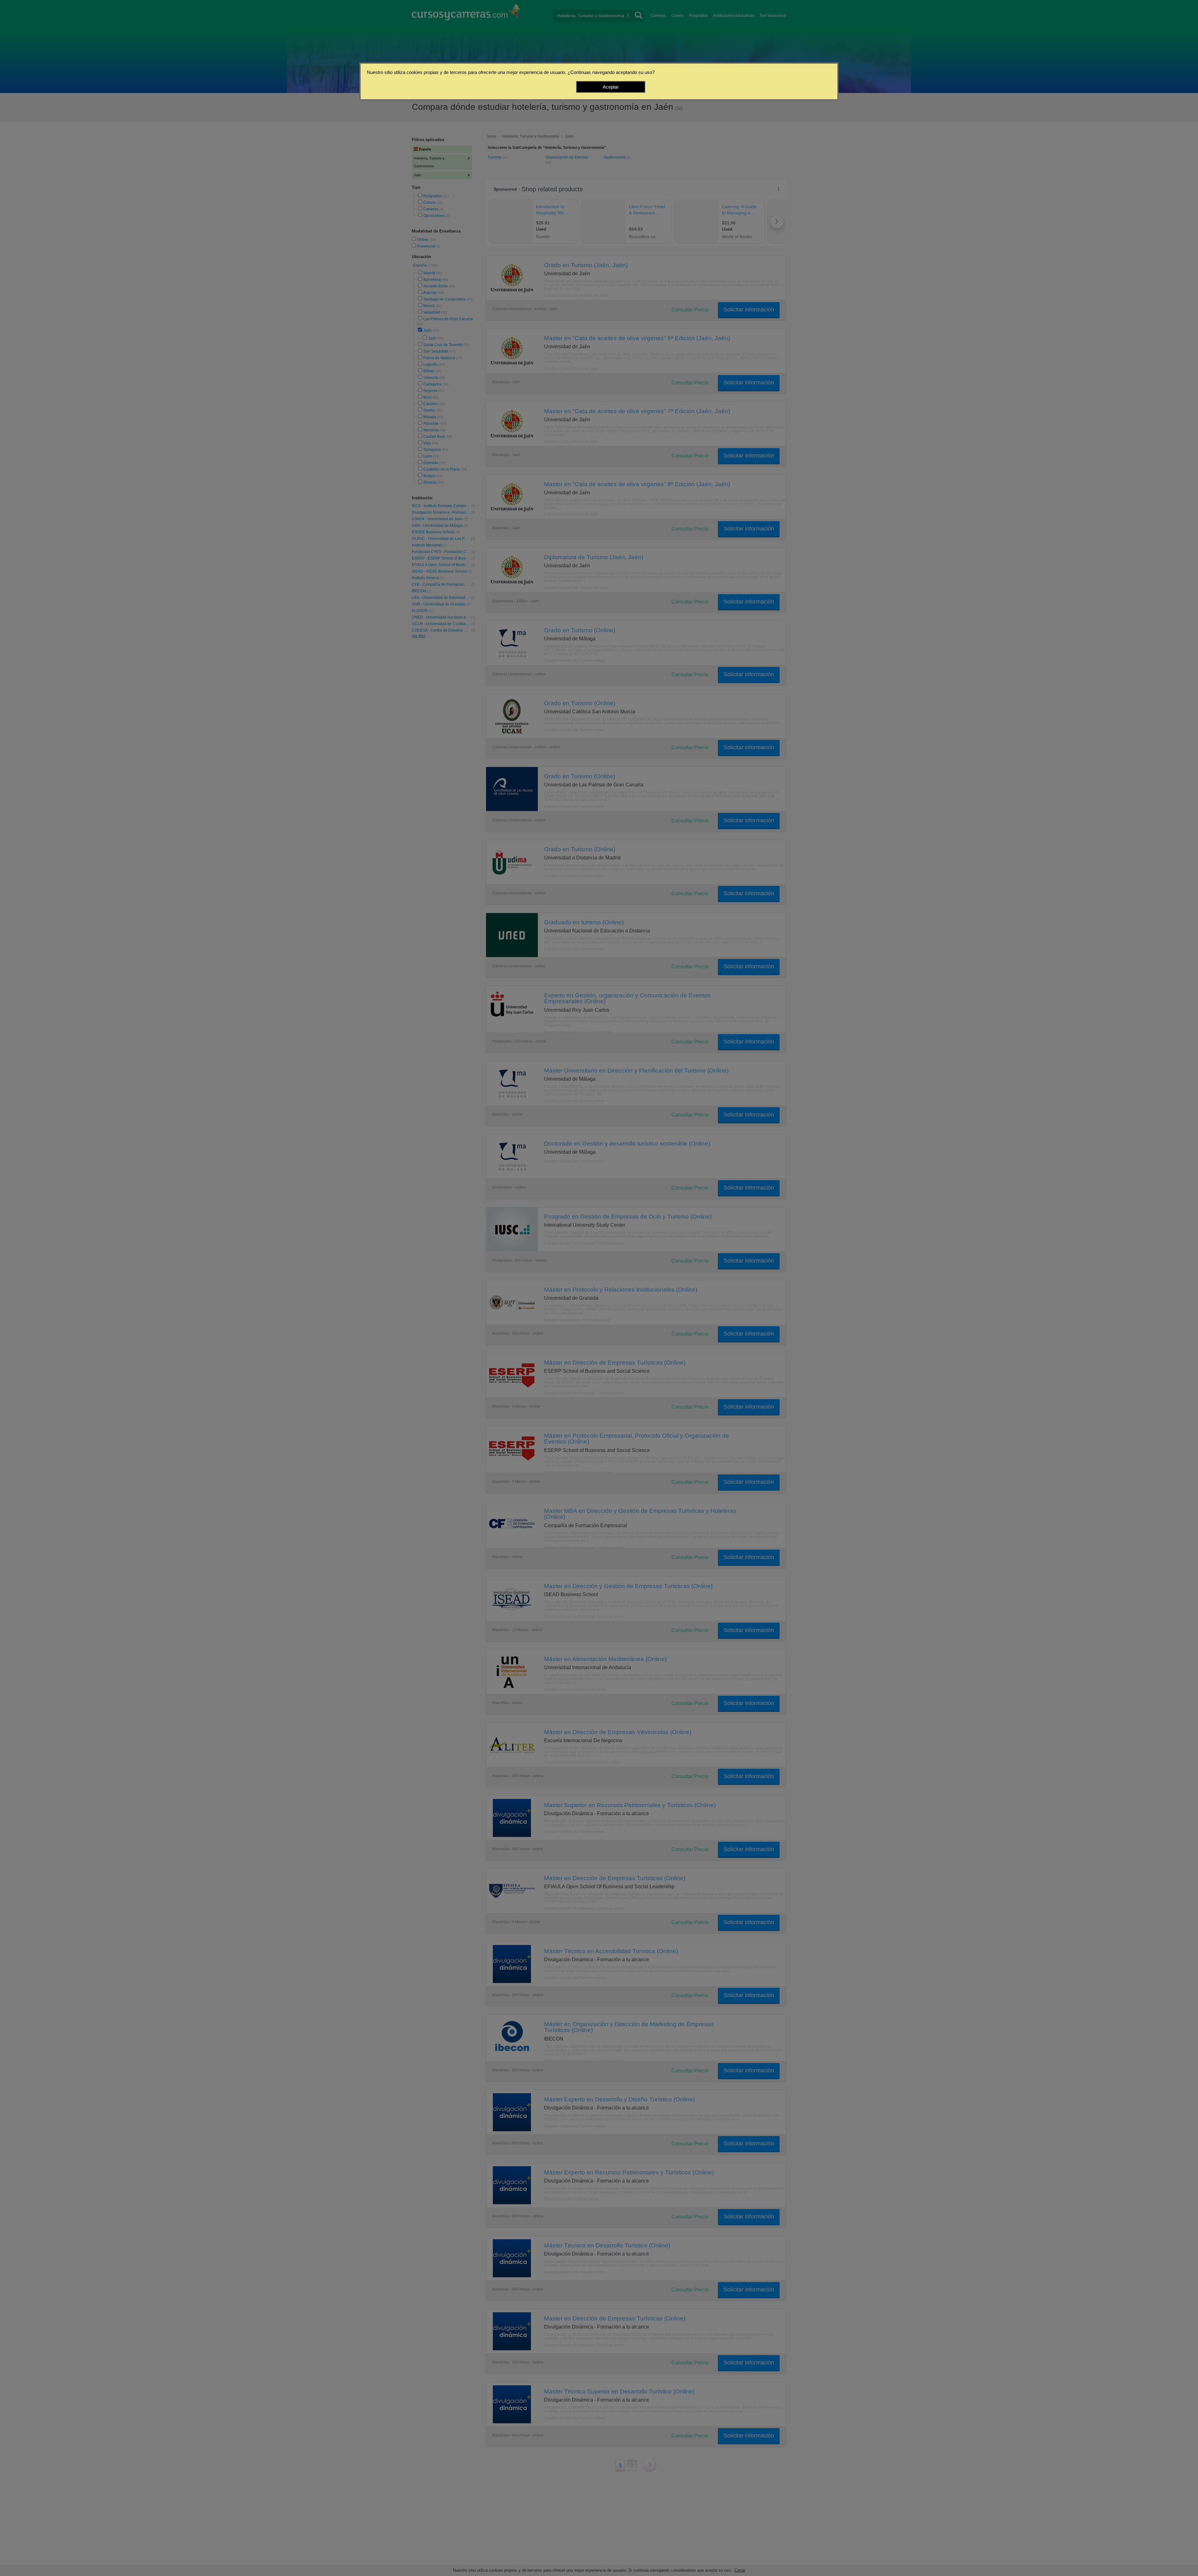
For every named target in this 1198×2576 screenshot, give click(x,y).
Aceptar (611, 87)
